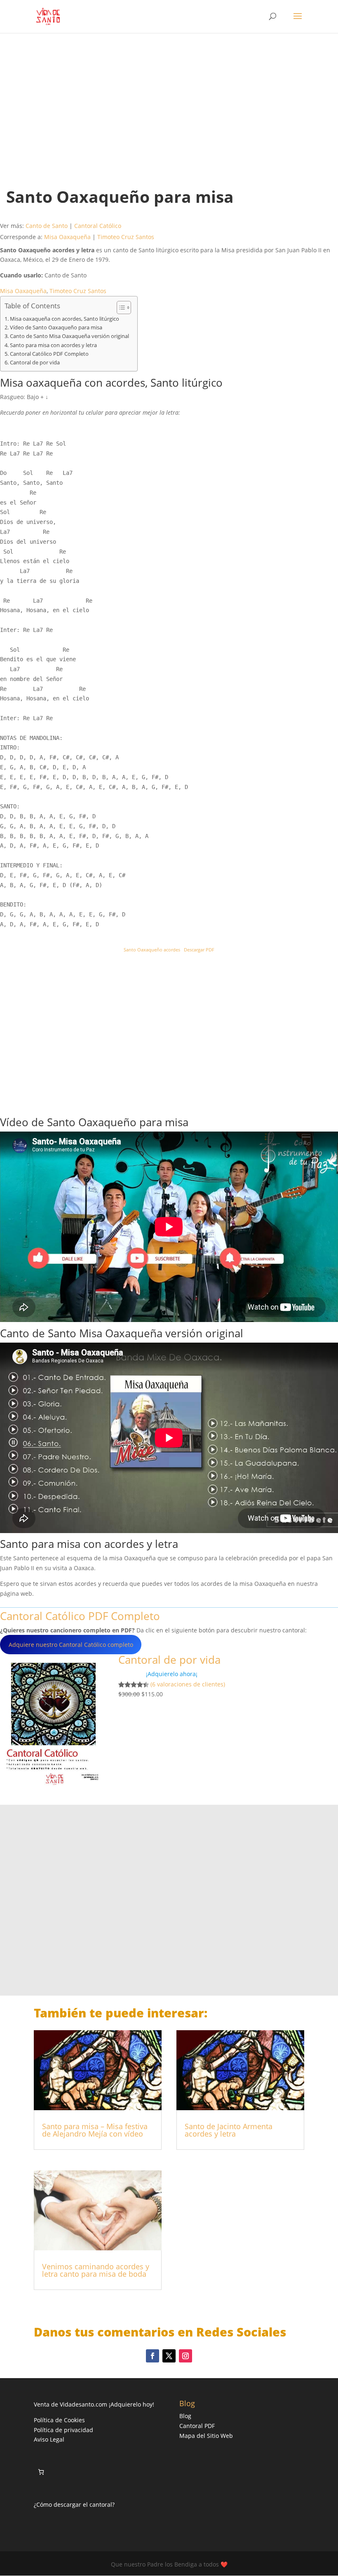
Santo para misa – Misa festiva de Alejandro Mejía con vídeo (95, 2130)
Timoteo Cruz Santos (126, 237)
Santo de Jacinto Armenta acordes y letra (229, 2130)
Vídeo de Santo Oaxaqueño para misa (56, 328)
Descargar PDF (199, 950)
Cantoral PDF (197, 2426)
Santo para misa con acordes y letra (53, 345)
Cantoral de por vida (35, 363)
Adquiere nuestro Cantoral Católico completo (71, 1645)
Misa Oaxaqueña (67, 237)
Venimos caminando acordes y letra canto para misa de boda (96, 2270)
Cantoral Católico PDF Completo (49, 354)
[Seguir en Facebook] (153, 2356)
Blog (185, 2416)
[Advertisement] (169, 102)
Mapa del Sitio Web (206, 2436)
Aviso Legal (49, 2439)
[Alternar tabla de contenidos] (120, 308)
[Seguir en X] (169, 2356)
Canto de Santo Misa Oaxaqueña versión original (69, 336)
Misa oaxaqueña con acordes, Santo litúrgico (65, 319)
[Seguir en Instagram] (185, 2356)
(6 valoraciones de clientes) (188, 1684)
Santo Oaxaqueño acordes (152, 950)
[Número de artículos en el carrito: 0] (41, 2472)
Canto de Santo (47, 226)
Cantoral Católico (98, 226)
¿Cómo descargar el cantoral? (74, 2504)
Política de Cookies (59, 2420)
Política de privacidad (63, 2430)
